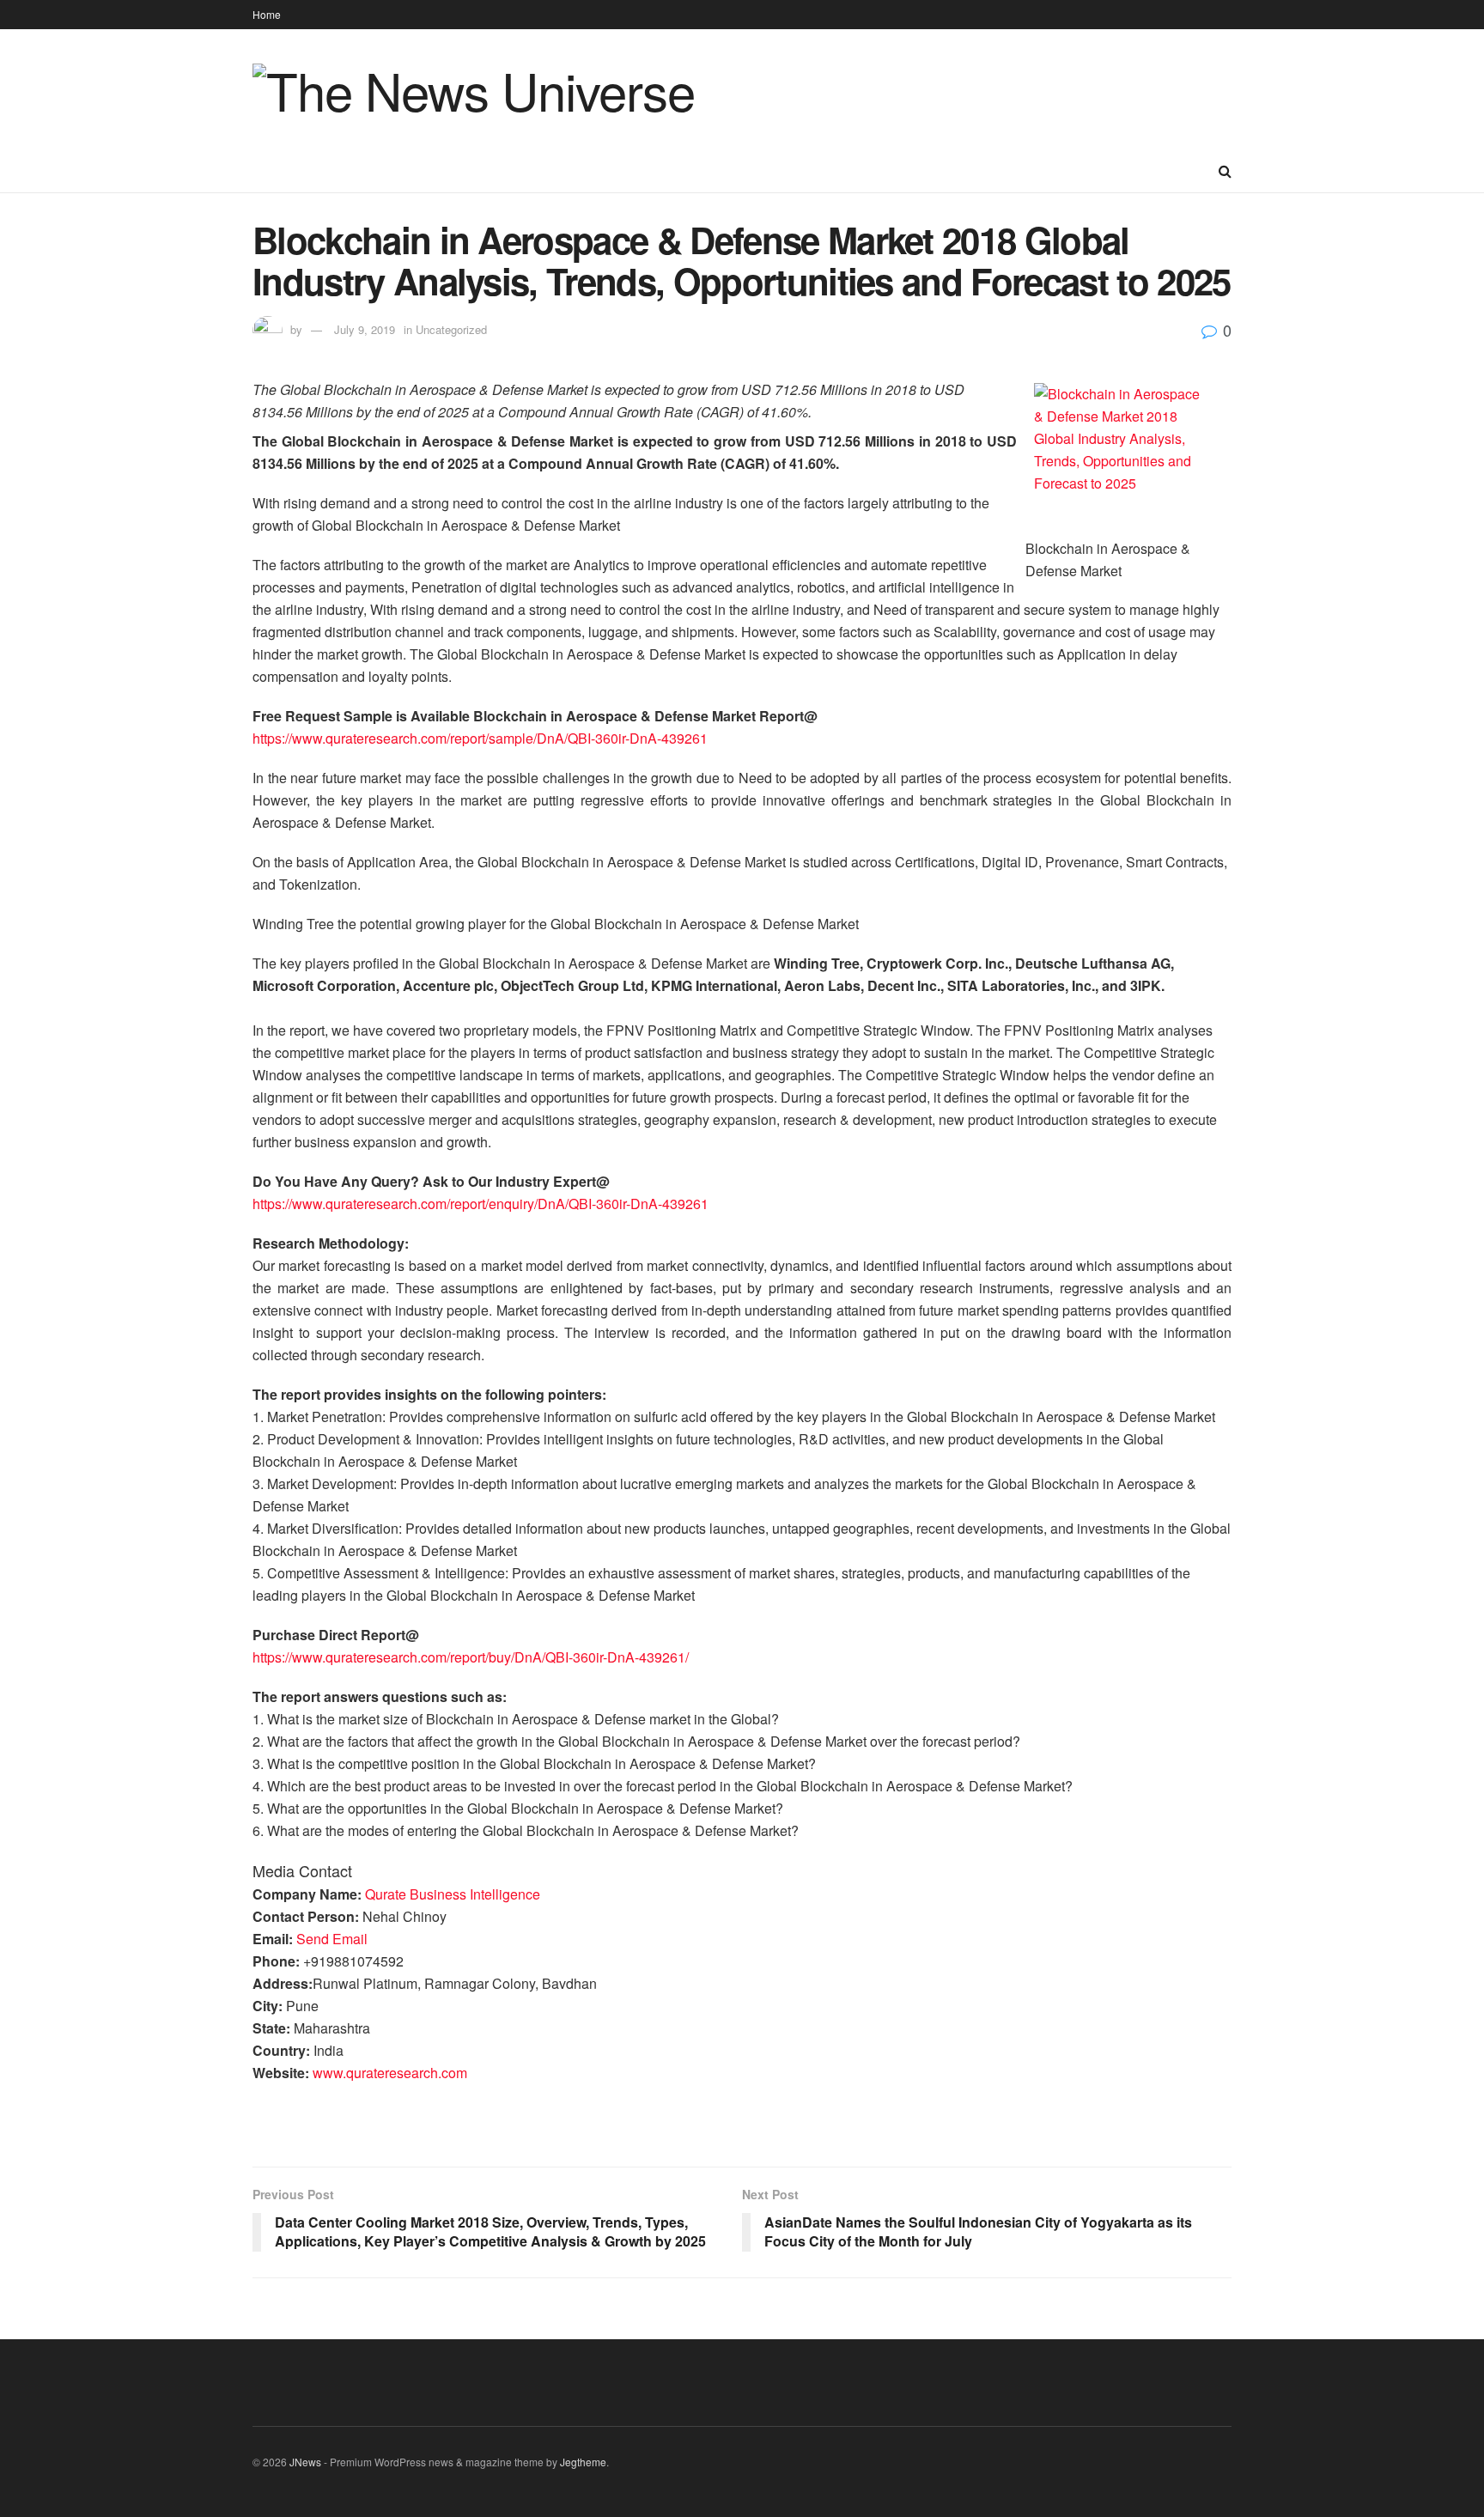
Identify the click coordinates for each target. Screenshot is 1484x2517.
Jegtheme (583, 2462)
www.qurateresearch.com (390, 2073)
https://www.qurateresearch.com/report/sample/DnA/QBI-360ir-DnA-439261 (480, 738)
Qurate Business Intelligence (453, 1894)
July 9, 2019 (365, 329)
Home (267, 14)
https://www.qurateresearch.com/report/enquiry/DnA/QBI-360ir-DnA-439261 (480, 1204)
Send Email (332, 1939)
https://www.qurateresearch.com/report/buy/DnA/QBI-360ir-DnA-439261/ (471, 1657)
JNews (305, 2462)
